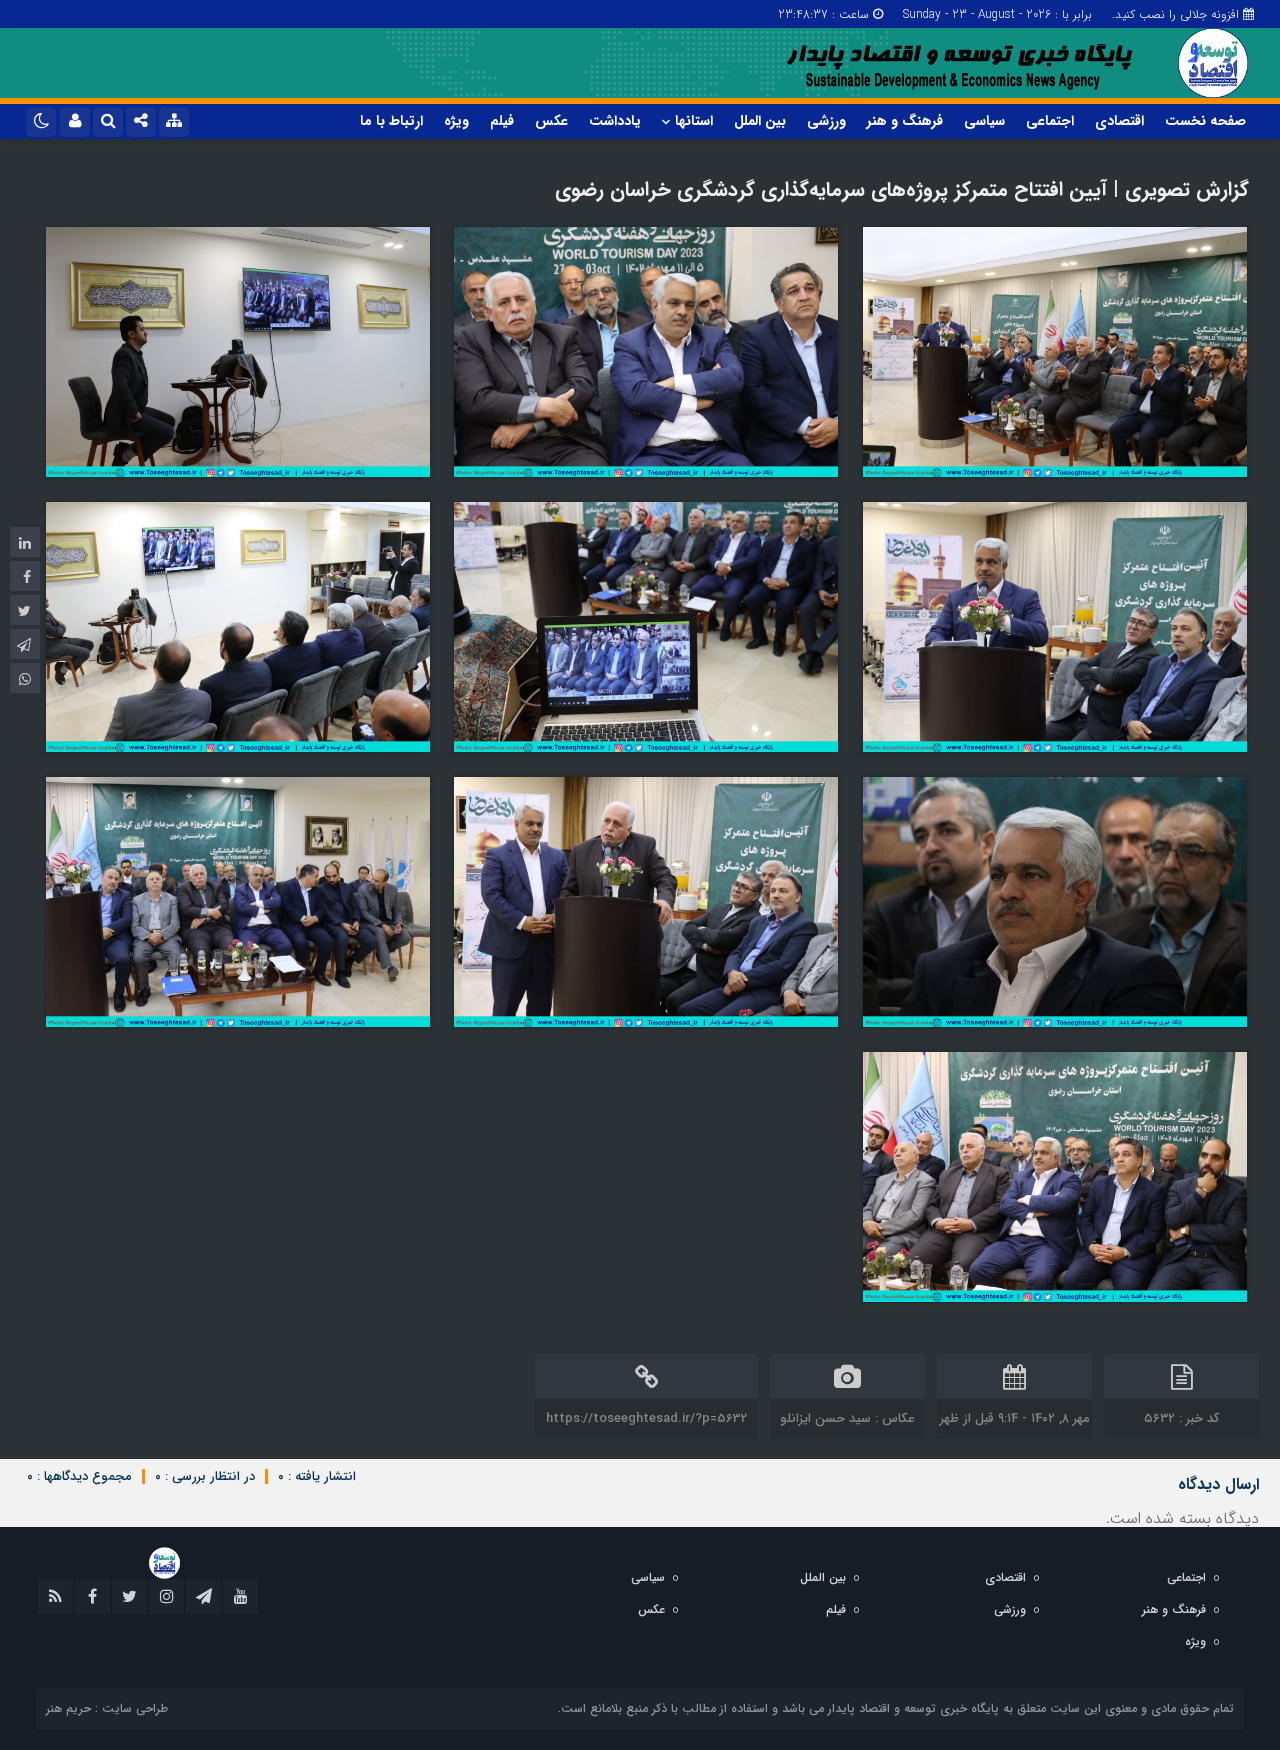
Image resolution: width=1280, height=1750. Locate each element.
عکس (551, 121)
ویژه (456, 121)
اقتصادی (1119, 121)
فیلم (502, 121)
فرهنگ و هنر (905, 121)
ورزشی (826, 121)
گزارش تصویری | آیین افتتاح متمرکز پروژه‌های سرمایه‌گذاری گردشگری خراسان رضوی (902, 189)
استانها (694, 121)
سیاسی (984, 121)
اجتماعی (1050, 121)
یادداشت (615, 121)
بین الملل (760, 121)
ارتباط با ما (391, 121)
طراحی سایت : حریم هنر (107, 1708)
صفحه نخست (1205, 121)
